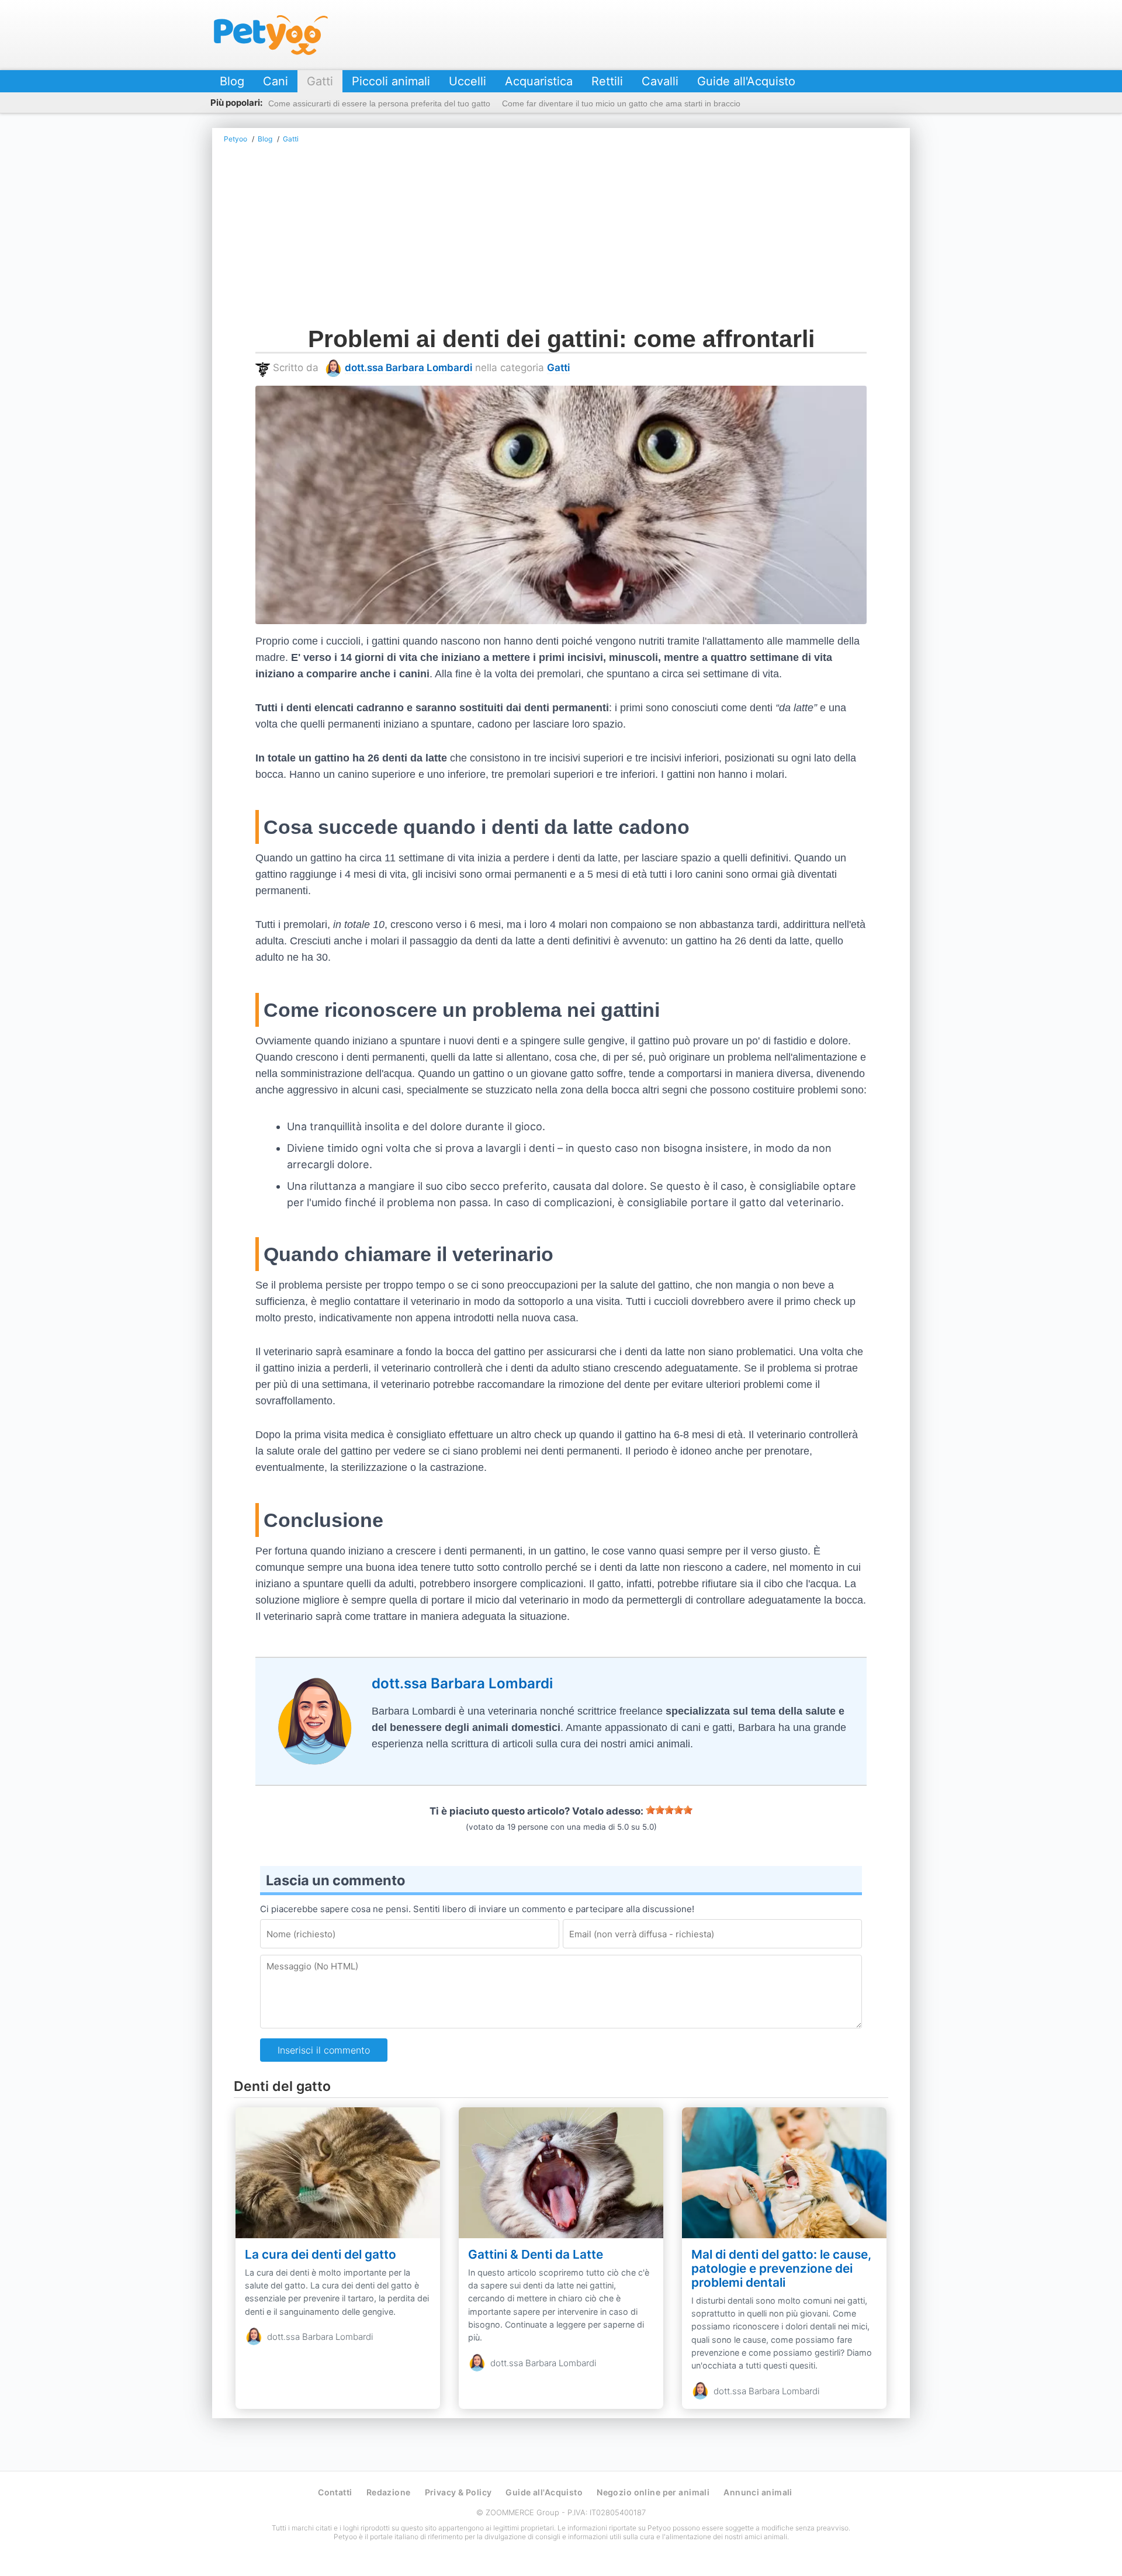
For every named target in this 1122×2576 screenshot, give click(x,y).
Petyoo (271, 35)
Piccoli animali (391, 81)
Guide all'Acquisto (746, 81)
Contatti (335, 2492)
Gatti (320, 81)
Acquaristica (539, 81)
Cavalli (660, 81)
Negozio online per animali (653, 2492)
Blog (232, 81)
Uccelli (467, 81)
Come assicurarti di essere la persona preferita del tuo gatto (379, 103)
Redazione (389, 2492)
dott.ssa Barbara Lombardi (408, 368)
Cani (276, 81)
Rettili (607, 81)
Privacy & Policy (458, 2492)
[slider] (669, 1810)
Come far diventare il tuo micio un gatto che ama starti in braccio (621, 103)
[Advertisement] (561, 238)
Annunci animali (758, 2492)
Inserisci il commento (324, 2050)
